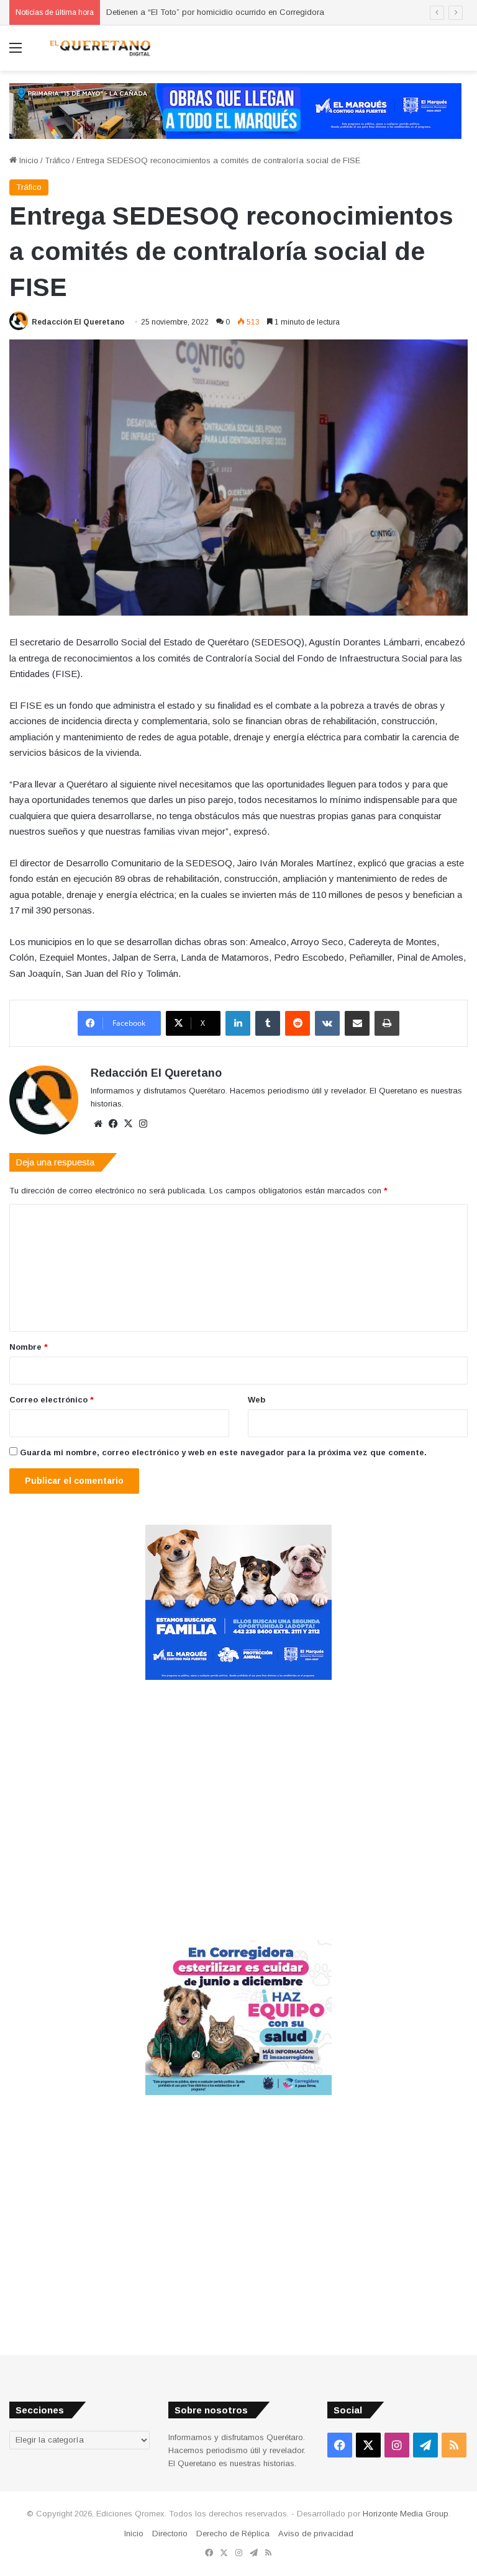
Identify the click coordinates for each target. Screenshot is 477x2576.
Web (257, 1400)
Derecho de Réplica (233, 2533)
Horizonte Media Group (406, 2514)
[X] (128, 1124)
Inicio (28, 160)
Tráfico (57, 160)
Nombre (29, 1347)
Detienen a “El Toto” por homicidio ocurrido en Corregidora (215, 12)
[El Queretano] (99, 48)
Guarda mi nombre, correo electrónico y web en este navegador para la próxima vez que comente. (223, 1452)
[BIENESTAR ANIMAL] (238, 1677)
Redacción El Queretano (78, 322)
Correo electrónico (52, 1400)
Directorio (170, 2533)
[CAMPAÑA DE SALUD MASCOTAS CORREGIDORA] (238, 2092)
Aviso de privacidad (316, 2533)
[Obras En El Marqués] (235, 110)
